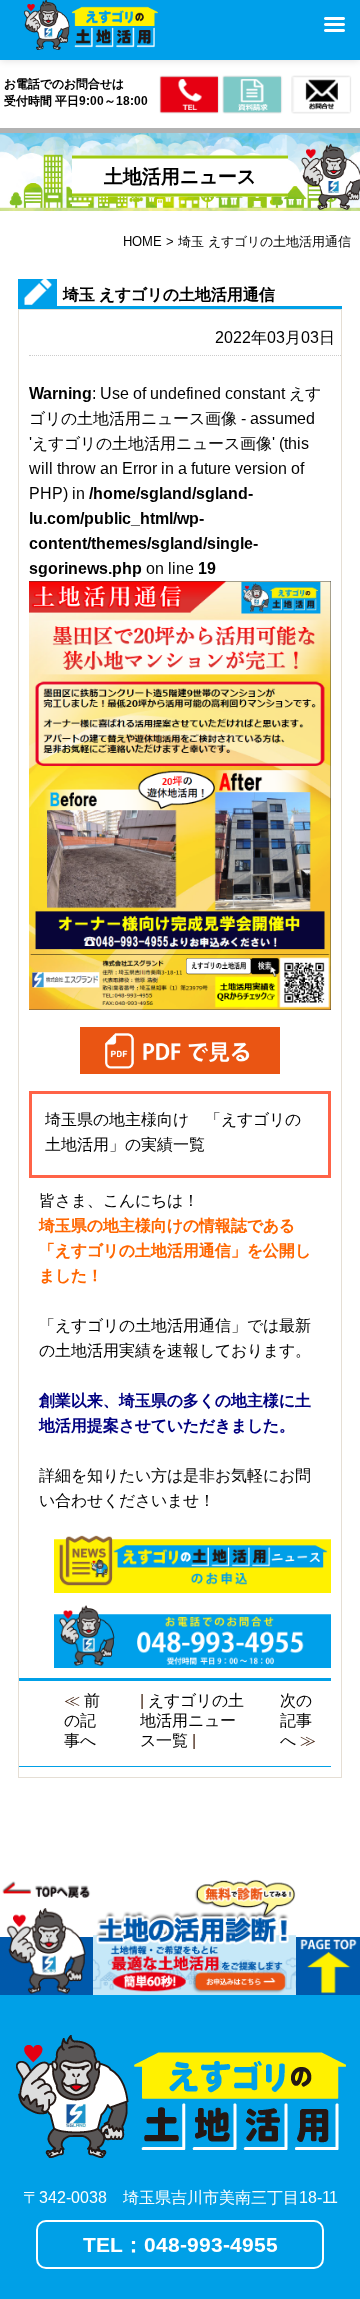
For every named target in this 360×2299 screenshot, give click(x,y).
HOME (142, 241)
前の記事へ (82, 1720)
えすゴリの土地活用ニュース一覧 (192, 1720)
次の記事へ (296, 1720)
